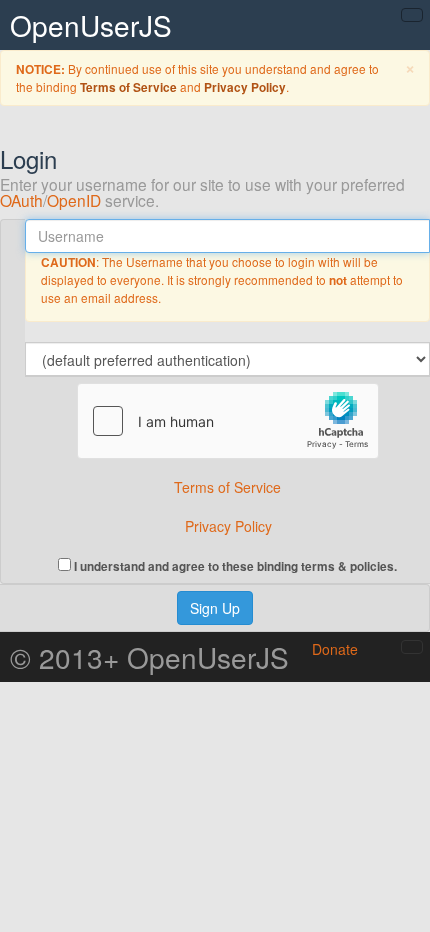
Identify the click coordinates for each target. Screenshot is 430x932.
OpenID (74, 200)
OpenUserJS (91, 25)
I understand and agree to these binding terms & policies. (234, 565)
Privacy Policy (245, 87)
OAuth (21, 200)
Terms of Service (128, 87)
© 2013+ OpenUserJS (149, 657)
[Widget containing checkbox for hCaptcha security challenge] (228, 421)
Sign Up (215, 608)
